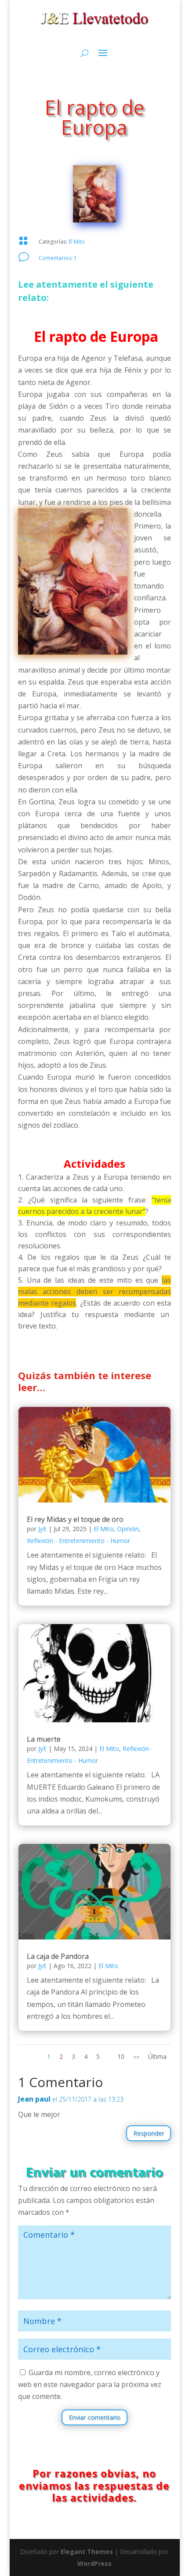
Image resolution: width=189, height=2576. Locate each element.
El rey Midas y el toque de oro (75, 1519)
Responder (149, 2133)
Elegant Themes (87, 2552)
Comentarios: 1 (58, 258)
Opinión (128, 1529)
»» (136, 2056)
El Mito (77, 242)
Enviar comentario (94, 2417)
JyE (42, 1529)
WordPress (94, 2563)
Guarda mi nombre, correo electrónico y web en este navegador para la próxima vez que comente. (90, 2384)
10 (121, 2056)
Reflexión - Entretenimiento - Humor (78, 1541)
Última (157, 2056)
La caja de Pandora (58, 1956)
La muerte (44, 1739)
